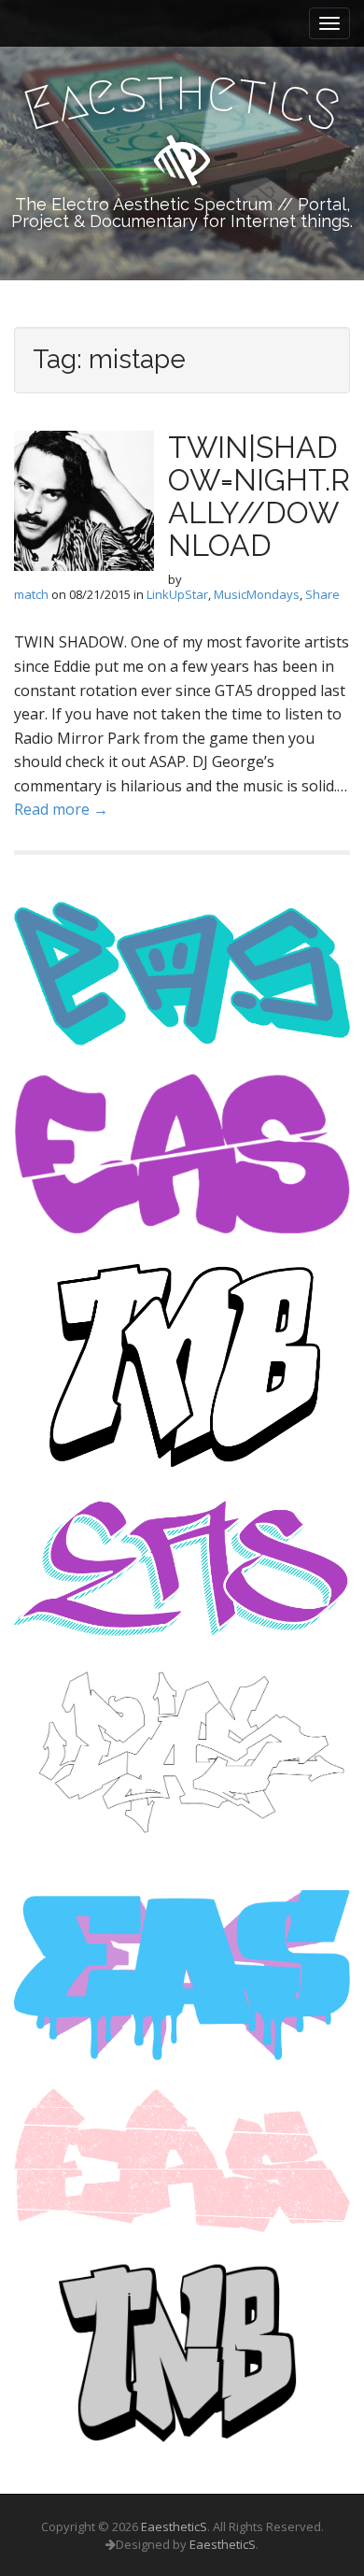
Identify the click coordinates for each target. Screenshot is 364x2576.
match (31, 594)
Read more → (61, 809)
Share (322, 594)
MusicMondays (257, 594)
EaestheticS (174, 2526)
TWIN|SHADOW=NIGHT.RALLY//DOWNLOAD (259, 497)
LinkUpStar (177, 594)
